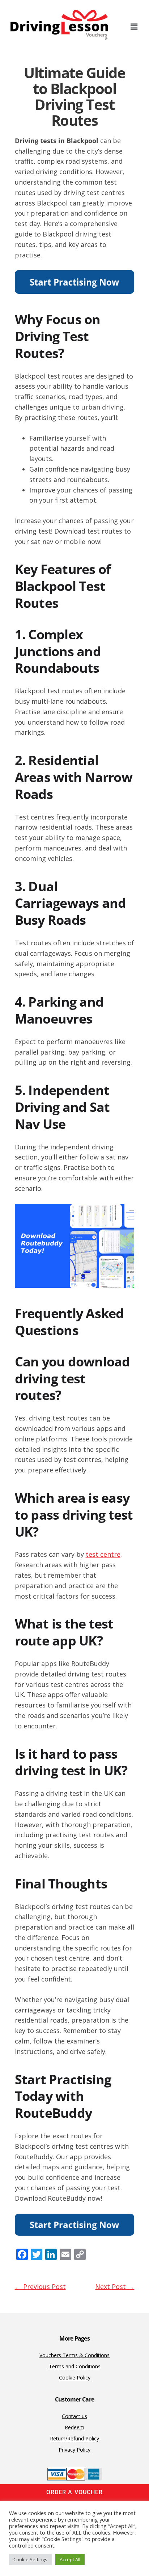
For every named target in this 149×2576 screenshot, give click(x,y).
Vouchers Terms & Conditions (74, 2355)
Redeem (74, 2427)
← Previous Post (40, 2286)
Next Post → (115, 2286)
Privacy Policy (74, 2450)
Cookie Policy (75, 2378)
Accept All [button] (70, 2559)
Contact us (74, 2416)
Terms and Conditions (75, 2366)
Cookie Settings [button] (30, 2559)
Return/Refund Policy (74, 2438)
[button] (134, 27)
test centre (103, 1554)
